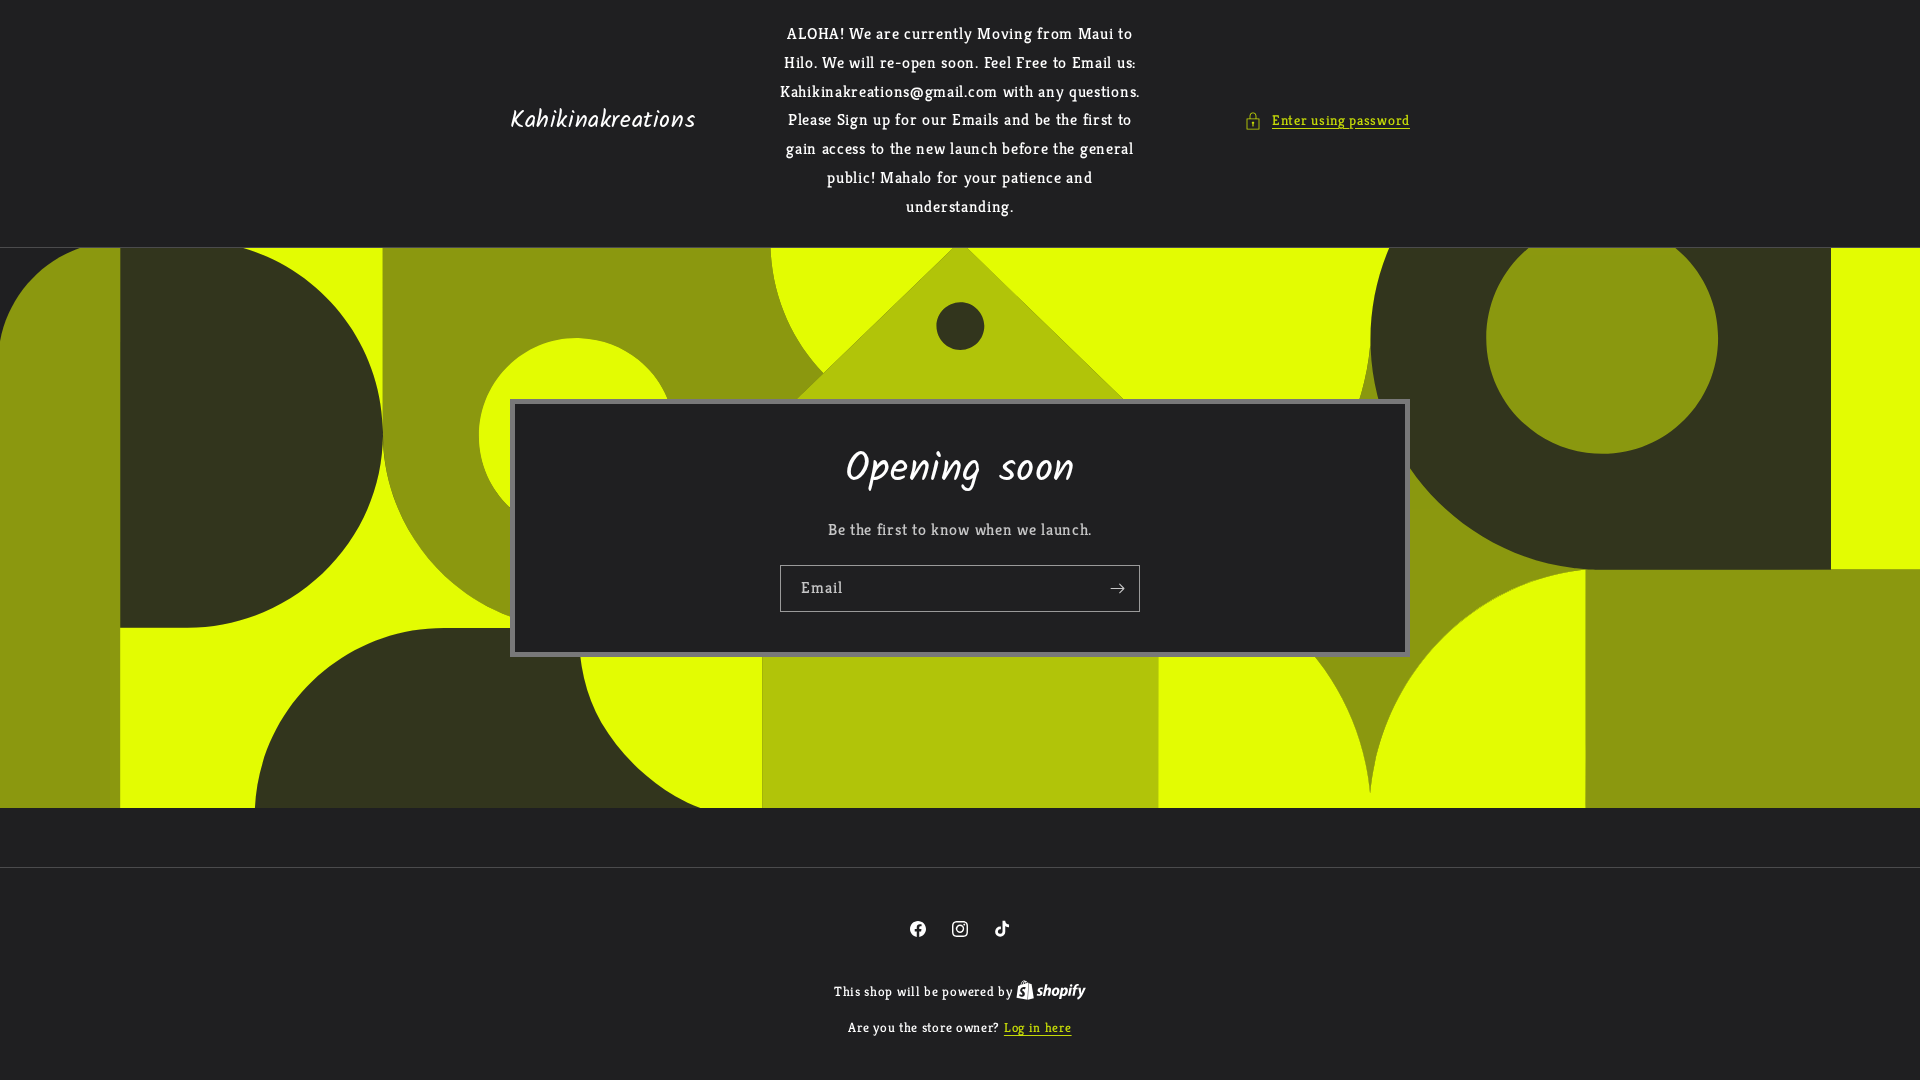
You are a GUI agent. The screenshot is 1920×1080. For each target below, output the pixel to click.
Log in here (1038, 1027)
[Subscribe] (1117, 587)
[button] (1327, 120)
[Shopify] (1051, 991)
